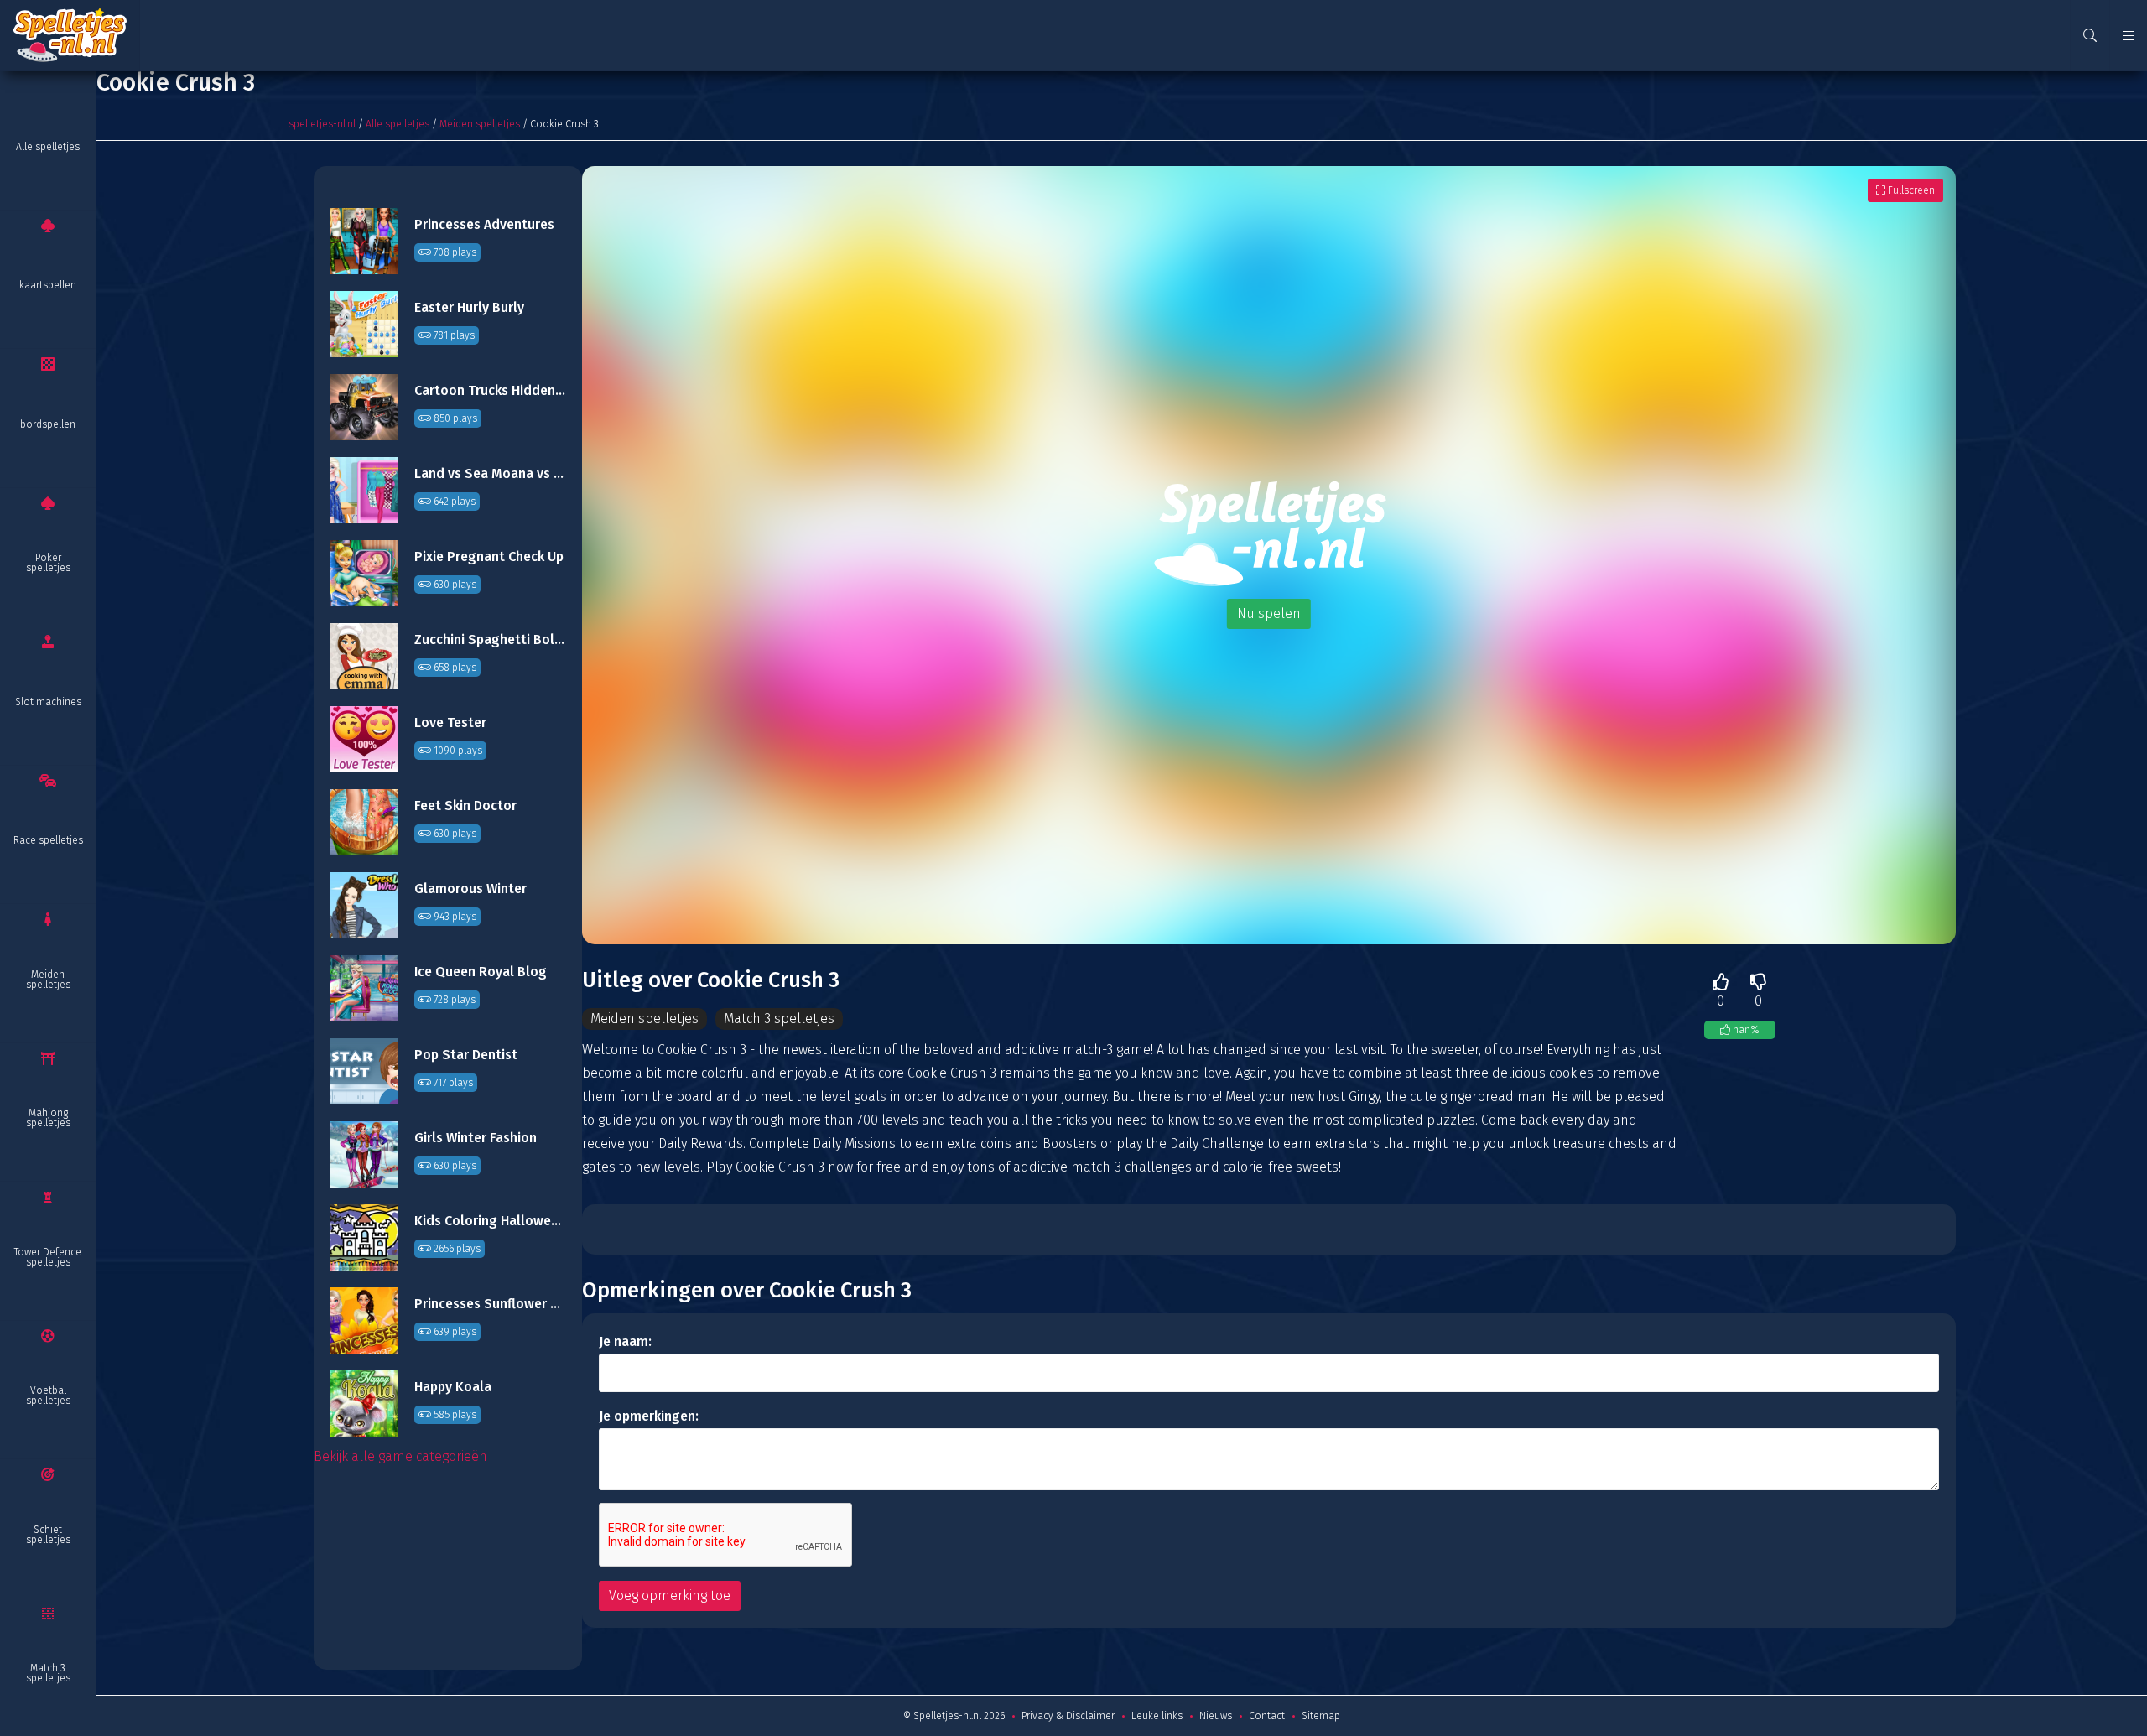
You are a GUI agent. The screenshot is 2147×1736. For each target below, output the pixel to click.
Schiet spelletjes (48, 1535)
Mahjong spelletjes (48, 1118)
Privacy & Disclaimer (1068, 1716)
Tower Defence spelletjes (48, 1257)
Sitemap (1321, 1716)
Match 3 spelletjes (48, 1673)
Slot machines (48, 702)
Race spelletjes (48, 840)
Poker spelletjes (48, 563)
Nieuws (1216, 1716)
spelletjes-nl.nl (322, 124)
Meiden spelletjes (48, 980)
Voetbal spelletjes (48, 1396)
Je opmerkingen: (649, 1416)
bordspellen (48, 424)
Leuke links (1157, 1716)
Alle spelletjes (48, 147)
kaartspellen (48, 285)
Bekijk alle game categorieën (400, 1456)
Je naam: (625, 1341)
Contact (1267, 1716)
